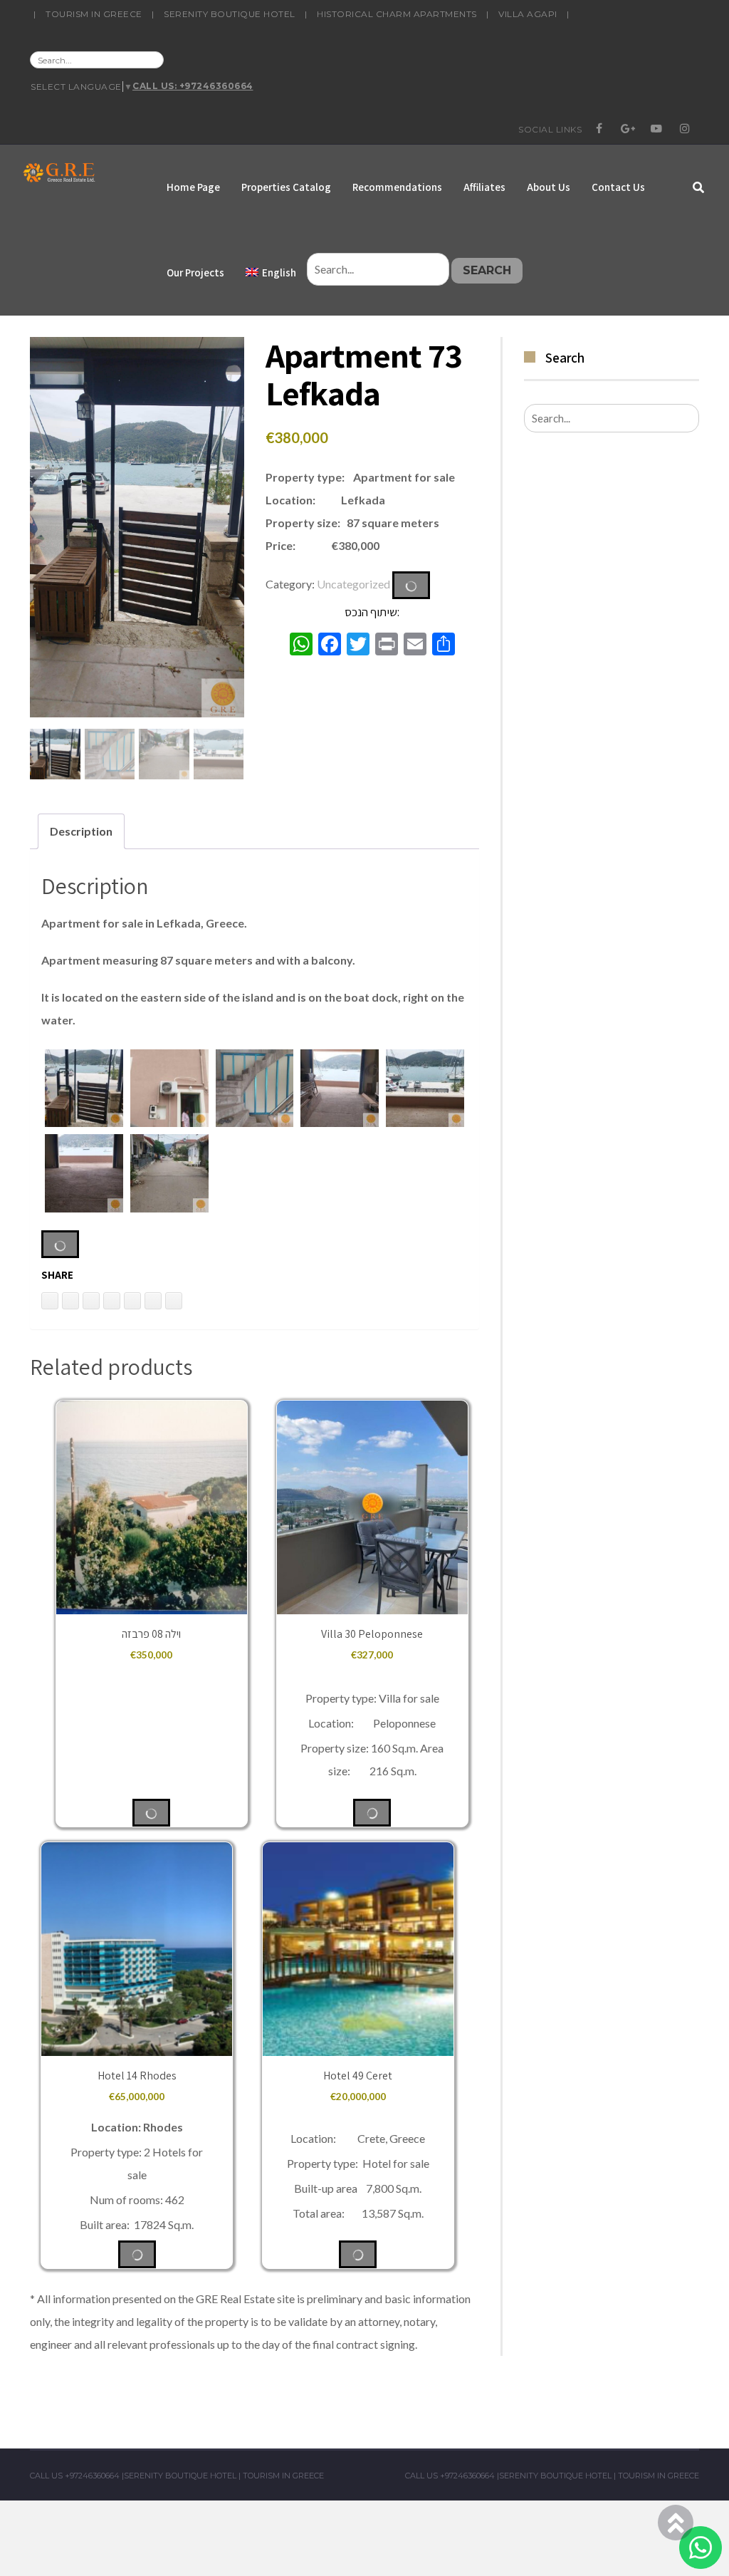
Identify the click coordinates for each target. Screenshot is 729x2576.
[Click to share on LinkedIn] (50, 1301)
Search (487, 270)
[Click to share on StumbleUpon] (174, 1301)
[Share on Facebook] (132, 1301)
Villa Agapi (528, 14)
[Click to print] (70, 1301)
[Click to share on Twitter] (112, 1301)
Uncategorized (353, 583)
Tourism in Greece (94, 14)
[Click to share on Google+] (153, 1301)
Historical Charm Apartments (397, 14)
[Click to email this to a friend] (91, 1301)
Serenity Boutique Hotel (230, 14)
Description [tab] (81, 831)
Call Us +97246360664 (75, 2476)
